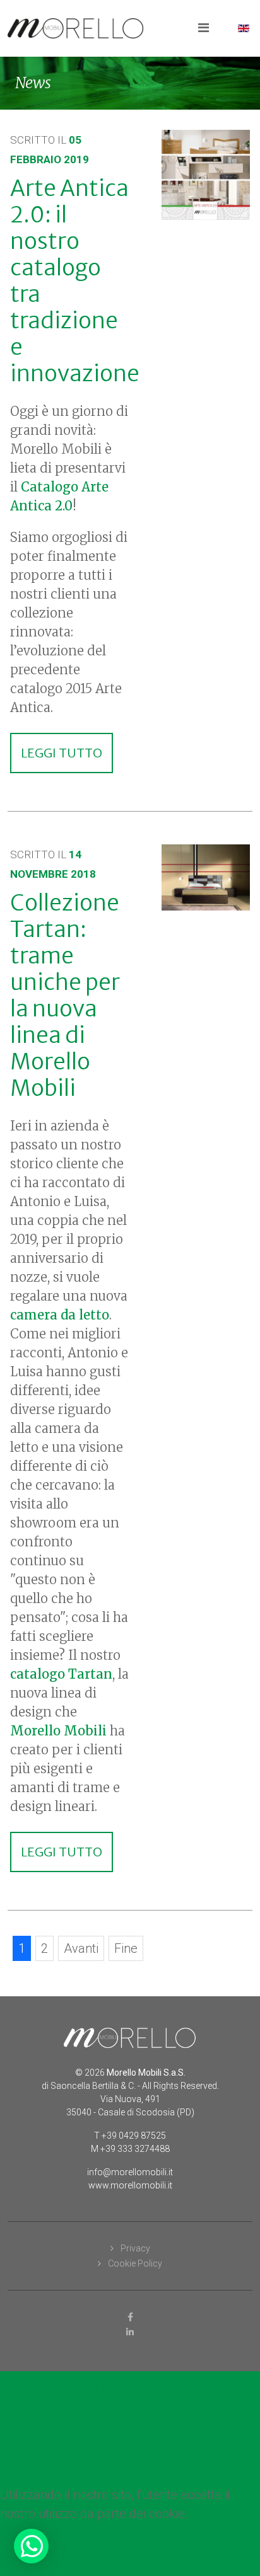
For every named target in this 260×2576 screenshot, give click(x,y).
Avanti (81, 1948)
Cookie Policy (134, 2263)
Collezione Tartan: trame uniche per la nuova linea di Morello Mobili (65, 996)
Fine (126, 1948)
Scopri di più (225, 2514)
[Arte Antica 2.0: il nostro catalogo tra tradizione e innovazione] (206, 175)
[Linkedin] (130, 2332)
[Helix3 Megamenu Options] (204, 27)
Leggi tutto (62, 753)
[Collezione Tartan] (206, 877)
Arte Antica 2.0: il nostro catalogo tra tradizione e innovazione (75, 281)
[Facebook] (130, 2317)
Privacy (134, 2248)
